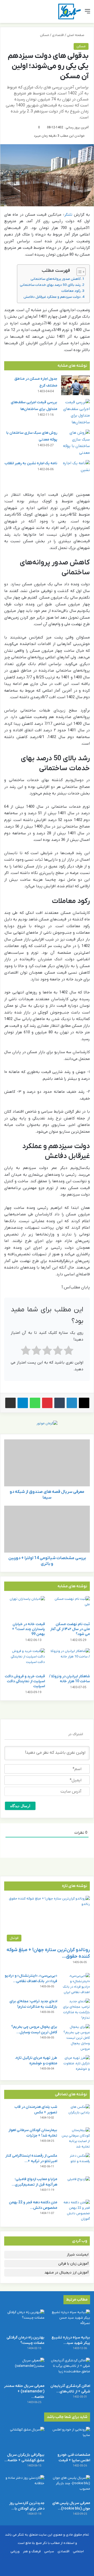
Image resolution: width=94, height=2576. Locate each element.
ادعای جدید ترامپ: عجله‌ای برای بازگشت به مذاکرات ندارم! (33, 2004)
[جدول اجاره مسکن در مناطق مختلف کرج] (75, 385)
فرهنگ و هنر (32, 2551)
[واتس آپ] (35, 1403)
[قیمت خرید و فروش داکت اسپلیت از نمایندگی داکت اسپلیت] (25, 1660)
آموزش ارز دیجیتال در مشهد (66, 2273)
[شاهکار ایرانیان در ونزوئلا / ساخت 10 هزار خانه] (69, 1660)
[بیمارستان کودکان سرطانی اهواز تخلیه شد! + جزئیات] (75, 2138)
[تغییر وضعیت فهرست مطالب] (78, 272)
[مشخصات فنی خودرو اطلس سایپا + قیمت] (70, 2438)
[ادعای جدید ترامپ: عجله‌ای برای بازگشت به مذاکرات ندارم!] (75, 2010)
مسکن (45, 35)
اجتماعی (78, 2551)
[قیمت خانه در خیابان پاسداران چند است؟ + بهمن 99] (25, 1608)
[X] (84, 1403)
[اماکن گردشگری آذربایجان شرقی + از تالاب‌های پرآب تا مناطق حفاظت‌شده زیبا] (70, 2369)
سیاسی (49, 2551)
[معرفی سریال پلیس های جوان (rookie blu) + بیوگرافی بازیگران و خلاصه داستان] (70, 2486)
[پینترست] (47, 1403)
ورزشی (15, 2551)
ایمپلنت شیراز (78, 2255)
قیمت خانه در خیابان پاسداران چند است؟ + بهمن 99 (28, 1629)
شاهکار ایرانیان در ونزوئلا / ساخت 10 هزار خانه (69, 1679)
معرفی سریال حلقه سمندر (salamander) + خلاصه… (24, 2391)
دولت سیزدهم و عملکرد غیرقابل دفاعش (52, 297)
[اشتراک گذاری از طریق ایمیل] (10, 1403)
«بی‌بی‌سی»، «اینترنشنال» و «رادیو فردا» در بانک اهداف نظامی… (31, 1978)
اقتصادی (58, 35)
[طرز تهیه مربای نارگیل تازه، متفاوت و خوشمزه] (75, 2065)
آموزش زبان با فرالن (73, 2264)
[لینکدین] (72, 1403)
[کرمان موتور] (47, 1423)
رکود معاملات (71, 291)
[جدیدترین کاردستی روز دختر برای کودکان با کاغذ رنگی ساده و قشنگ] (24, 2486)
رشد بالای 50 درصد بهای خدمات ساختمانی (50, 285)
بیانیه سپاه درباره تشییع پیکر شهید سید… (71, 2340)
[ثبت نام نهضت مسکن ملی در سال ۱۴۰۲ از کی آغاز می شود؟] (69, 1608)
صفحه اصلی (76, 35)
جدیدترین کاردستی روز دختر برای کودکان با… (27, 2506)
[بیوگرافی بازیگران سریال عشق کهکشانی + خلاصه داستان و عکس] (24, 2438)
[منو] (87, 13)
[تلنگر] (70, 11)
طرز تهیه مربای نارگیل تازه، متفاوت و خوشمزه (36, 2061)
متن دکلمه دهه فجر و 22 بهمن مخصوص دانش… (33, 2205)
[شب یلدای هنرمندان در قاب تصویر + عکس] (75, 2114)
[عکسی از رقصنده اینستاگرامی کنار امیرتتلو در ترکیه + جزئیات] (75, 2163)
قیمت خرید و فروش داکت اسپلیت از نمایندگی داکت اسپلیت (25, 1681)
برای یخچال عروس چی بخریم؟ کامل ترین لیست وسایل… (34, 2030)
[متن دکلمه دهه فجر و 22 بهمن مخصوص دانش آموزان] (75, 2211)
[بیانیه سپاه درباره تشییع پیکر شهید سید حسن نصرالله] (70, 2321)
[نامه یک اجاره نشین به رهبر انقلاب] (75, 470)
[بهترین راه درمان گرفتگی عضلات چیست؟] (24, 2321)
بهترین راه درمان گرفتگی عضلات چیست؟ (25, 2340)
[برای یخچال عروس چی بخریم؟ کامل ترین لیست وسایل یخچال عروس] (75, 2038)
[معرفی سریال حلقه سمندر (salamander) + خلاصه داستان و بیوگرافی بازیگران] (24, 2369)
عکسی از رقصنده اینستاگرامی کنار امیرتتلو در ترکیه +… (31, 2158)
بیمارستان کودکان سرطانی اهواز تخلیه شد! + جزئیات (33, 2133)
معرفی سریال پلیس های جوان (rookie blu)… (71, 2506)
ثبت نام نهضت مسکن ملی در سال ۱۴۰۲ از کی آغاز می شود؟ (70, 1629)
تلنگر (68, 215)
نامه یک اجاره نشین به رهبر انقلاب (31, 463)
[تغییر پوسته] (16, 13)
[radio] (69, 1352)
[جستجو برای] (7, 13)
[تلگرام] (23, 1403)
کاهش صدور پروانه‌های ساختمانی (56, 279)
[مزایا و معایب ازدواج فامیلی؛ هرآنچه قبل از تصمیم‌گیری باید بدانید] (75, 2186)
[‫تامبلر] (60, 1403)
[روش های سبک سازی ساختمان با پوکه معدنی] (75, 443)
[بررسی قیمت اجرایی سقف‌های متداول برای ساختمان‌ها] (75, 412)
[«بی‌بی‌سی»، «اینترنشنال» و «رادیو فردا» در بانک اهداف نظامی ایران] (75, 1984)
